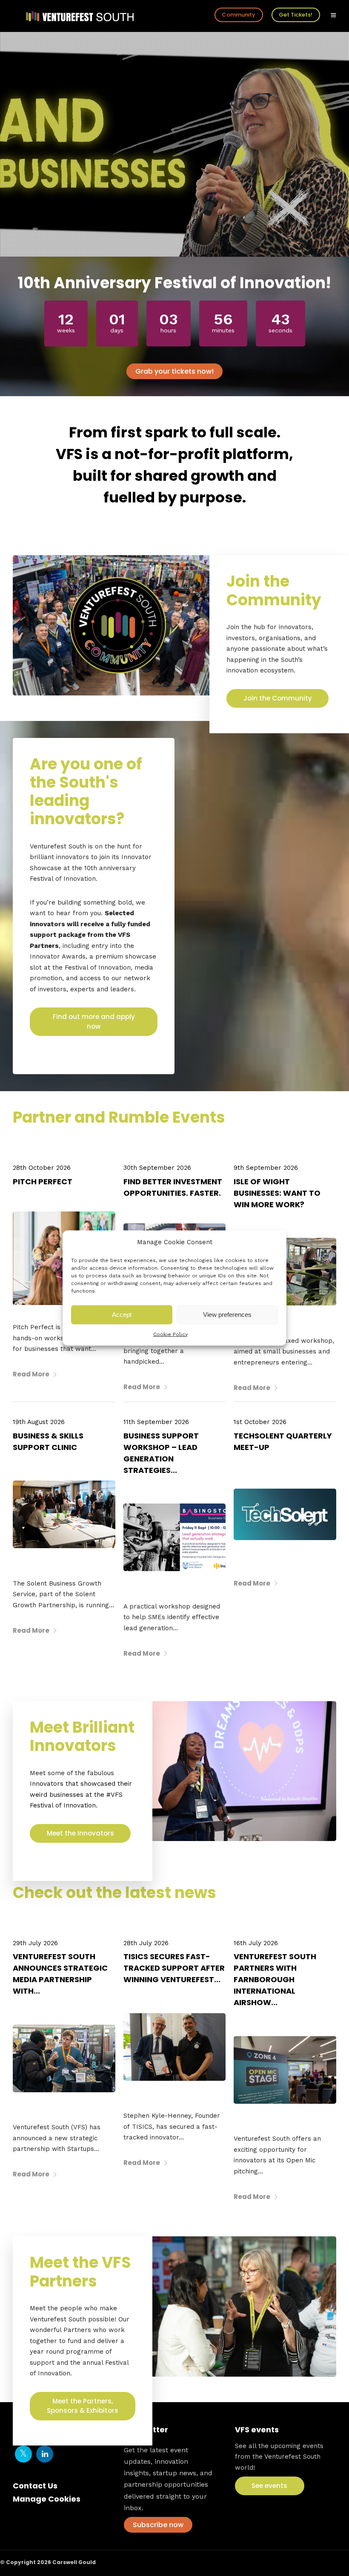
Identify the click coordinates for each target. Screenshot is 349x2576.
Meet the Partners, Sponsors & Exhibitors (83, 2406)
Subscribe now (158, 2525)
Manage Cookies (47, 2499)
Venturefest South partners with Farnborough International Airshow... (275, 1979)
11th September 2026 (156, 1422)
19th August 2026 (39, 1422)
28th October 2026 (42, 1168)
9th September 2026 (266, 1168)
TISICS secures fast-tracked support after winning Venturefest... (174, 1968)
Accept (122, 1315)
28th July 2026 (146, 1943)
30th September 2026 (157, 1168)
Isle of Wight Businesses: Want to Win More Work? (277, 1193)
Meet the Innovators (80, 1833)
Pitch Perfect (43, 1182)
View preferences (227, 1315)
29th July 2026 (35, 1943)
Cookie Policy (170, 1334)
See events (269, 2486)
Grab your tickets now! (174, 371)
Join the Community (278, 698)
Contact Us (35, 2486)
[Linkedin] (45, 2454)
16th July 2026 (256, 1943)
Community (239, 15)
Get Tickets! (296, 15)
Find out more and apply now (94, 1021)
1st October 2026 (260, 1422)
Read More (31, 1374)
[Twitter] (23, 2454)
